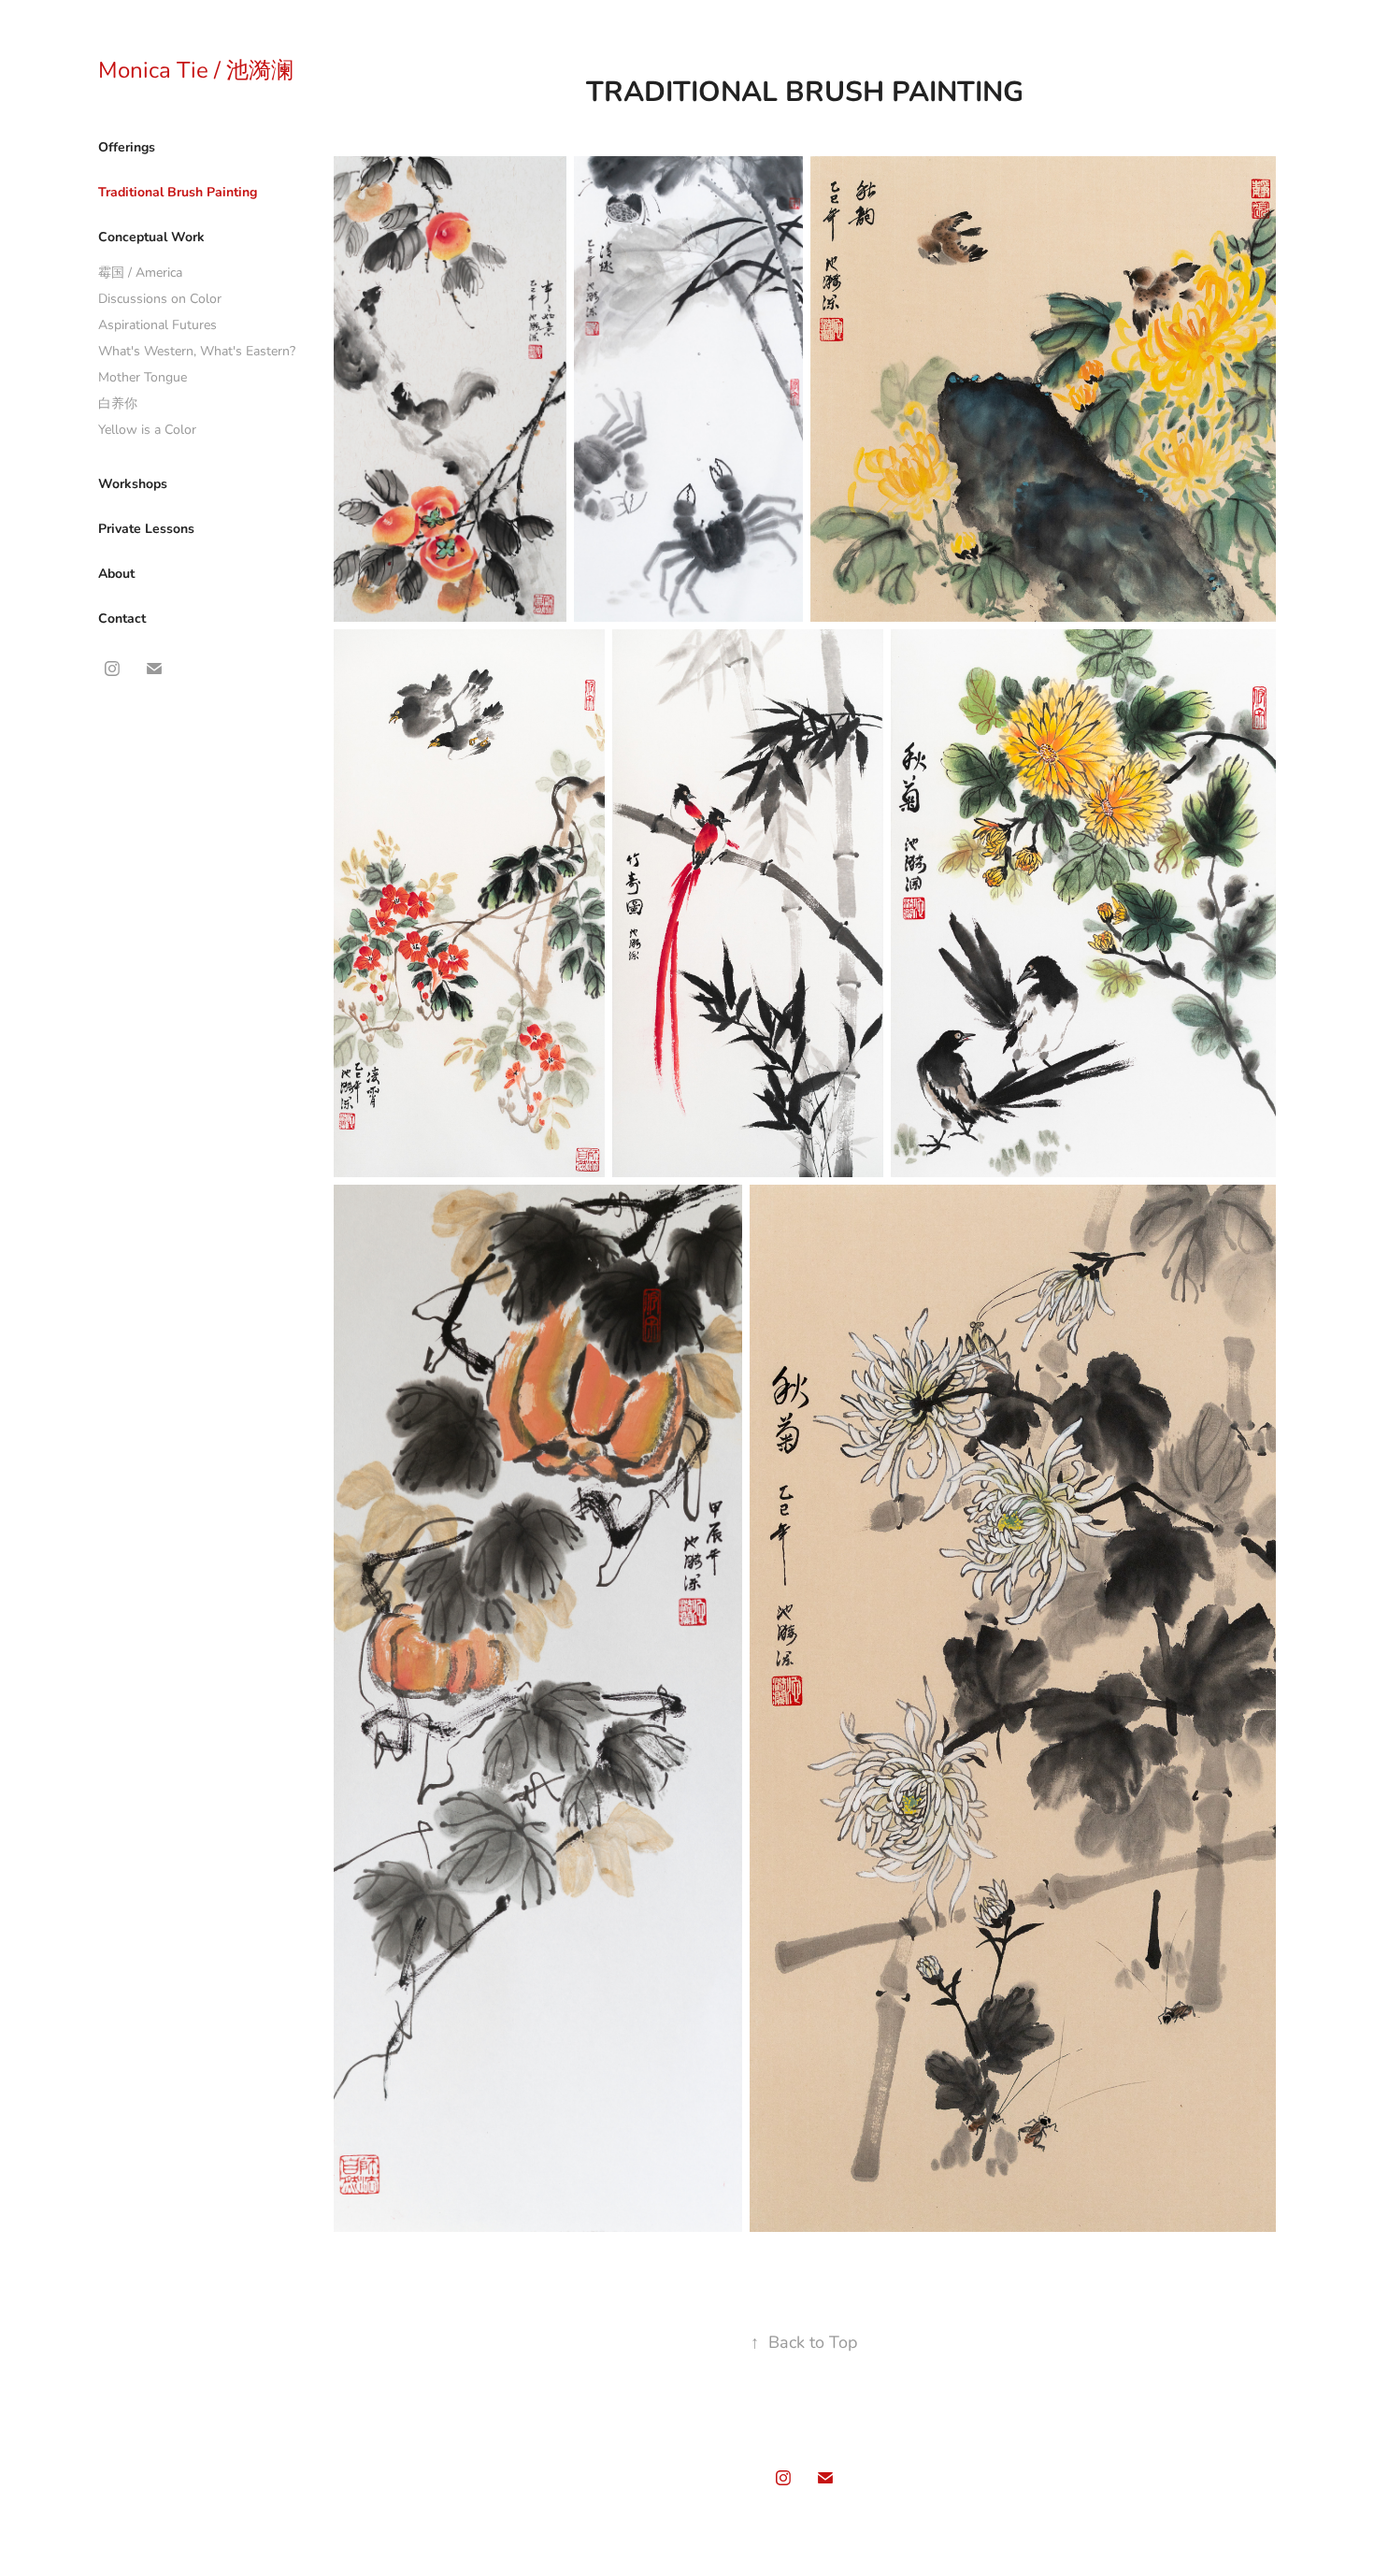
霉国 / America (140, 272)
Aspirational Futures (157, 324)
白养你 (118, 403)
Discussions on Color (160, 298)
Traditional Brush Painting (178, 191)
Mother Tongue (143, 376)
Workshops (133, 483)
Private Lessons (146, 528)
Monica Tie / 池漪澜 (196, 69)
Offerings (127, 146)
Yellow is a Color (147, 429)
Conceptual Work (151, 236)
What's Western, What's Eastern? (197, 350)
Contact (122, 618)
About (116, 573)
